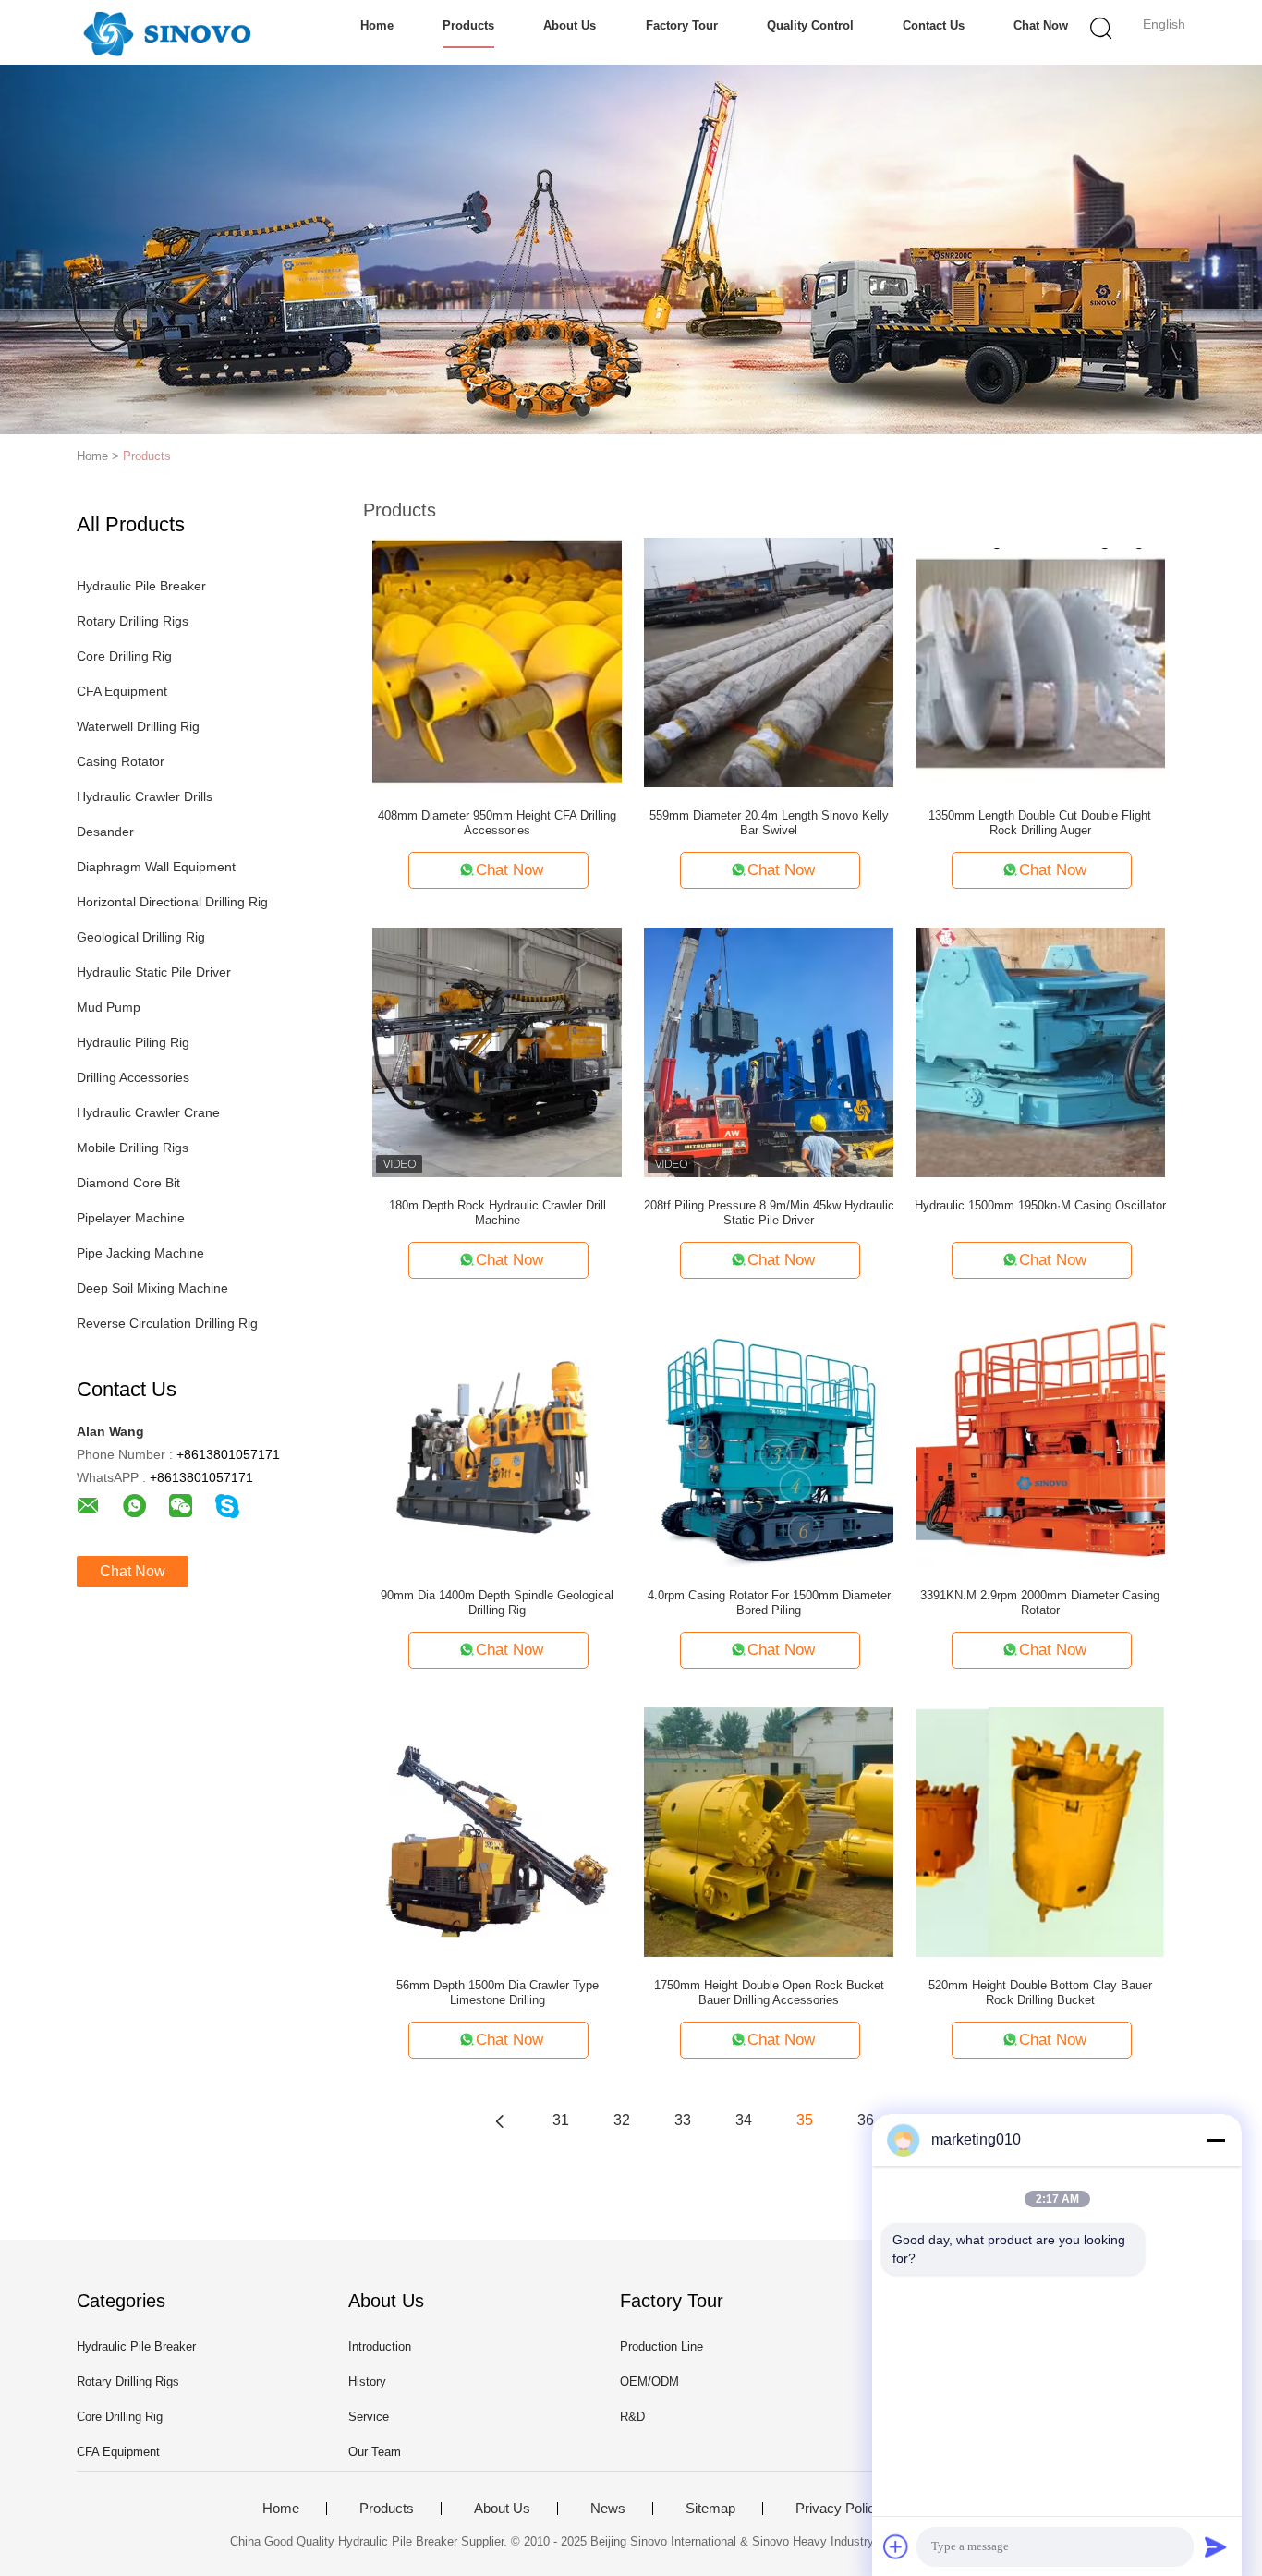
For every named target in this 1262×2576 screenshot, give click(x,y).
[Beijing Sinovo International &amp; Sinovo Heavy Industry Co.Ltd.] (167, 32)
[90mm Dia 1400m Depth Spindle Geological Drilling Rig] (497, 1441)
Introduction (380, 2346)
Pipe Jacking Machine (140, 1253)
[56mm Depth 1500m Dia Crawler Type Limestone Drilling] (497, 1831)
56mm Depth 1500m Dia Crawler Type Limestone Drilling (498, 1993)
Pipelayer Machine (131, 1218)
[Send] (1216, 2546)
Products (468, 25)
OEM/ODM (649, 2382)
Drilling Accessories (133, 1077)
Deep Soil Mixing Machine (152, 1288)
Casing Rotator (121, 761)
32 (622, 2120)
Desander (105, 832)
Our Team (375, 2452)
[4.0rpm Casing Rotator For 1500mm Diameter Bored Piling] (769, 1441)
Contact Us (934, 25)
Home (377, 25)
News (608, 2509)
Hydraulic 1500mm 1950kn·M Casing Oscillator (1040, 1205)
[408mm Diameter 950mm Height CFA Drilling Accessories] (497, 662)
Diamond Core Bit (128, 1183)
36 (866, 2120)
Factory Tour (682, 25)
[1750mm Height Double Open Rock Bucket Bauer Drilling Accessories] (769, 1831)
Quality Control (810, 25)
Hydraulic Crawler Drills (145, 796)
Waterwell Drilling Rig (138, 726)
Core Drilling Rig (124, 656)
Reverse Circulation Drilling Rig (167, 1323)
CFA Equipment (122, 691)
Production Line (661, 2346)
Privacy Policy (839, 2509)
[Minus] (1216, 2140)
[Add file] (896, 2546)
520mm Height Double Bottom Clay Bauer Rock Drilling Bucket (1040, 1993)
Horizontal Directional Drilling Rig (172, 902)
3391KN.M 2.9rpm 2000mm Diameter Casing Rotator (1040, 1603)
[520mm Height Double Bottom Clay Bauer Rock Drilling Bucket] (1040, 1831)
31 (561, 2120)
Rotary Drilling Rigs (133, 621)
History (367, 2382)
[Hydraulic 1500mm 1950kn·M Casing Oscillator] (1040, 1051)
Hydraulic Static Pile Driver (154, 972)
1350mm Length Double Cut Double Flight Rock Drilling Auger (1040, 823)
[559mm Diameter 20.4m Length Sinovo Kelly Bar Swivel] (769, 662)
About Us (570, 25)
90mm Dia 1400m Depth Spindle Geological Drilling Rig (497, 1603)
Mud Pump (109, 1007)
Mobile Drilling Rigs (133, 1148)
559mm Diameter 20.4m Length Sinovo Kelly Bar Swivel (769, 823)
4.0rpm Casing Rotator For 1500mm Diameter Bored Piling (769, 1603)
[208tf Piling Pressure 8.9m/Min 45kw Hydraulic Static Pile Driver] (769, 1051)
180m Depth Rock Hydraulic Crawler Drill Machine (498, 1213)
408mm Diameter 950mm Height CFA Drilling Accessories (497, 823)
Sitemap (710, 2509)
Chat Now (1041, 25)
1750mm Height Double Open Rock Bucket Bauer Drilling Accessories (769, 1993)
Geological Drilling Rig (141, 937)
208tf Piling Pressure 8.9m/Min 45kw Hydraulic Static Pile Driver (769, 1213)
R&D (632, 2417)
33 (683, 2120)
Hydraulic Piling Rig (133, 1042)
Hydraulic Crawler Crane (148, 1112)
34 (744, 2120)
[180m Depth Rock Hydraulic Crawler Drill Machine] (497, 1051)
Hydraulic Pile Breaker (141, 586)
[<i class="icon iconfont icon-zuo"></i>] (500, 2120)
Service (369, 2417)
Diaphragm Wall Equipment (156, 867)
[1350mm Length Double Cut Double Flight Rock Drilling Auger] (1040, 662)
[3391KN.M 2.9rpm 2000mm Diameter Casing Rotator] (1040, 1441)
